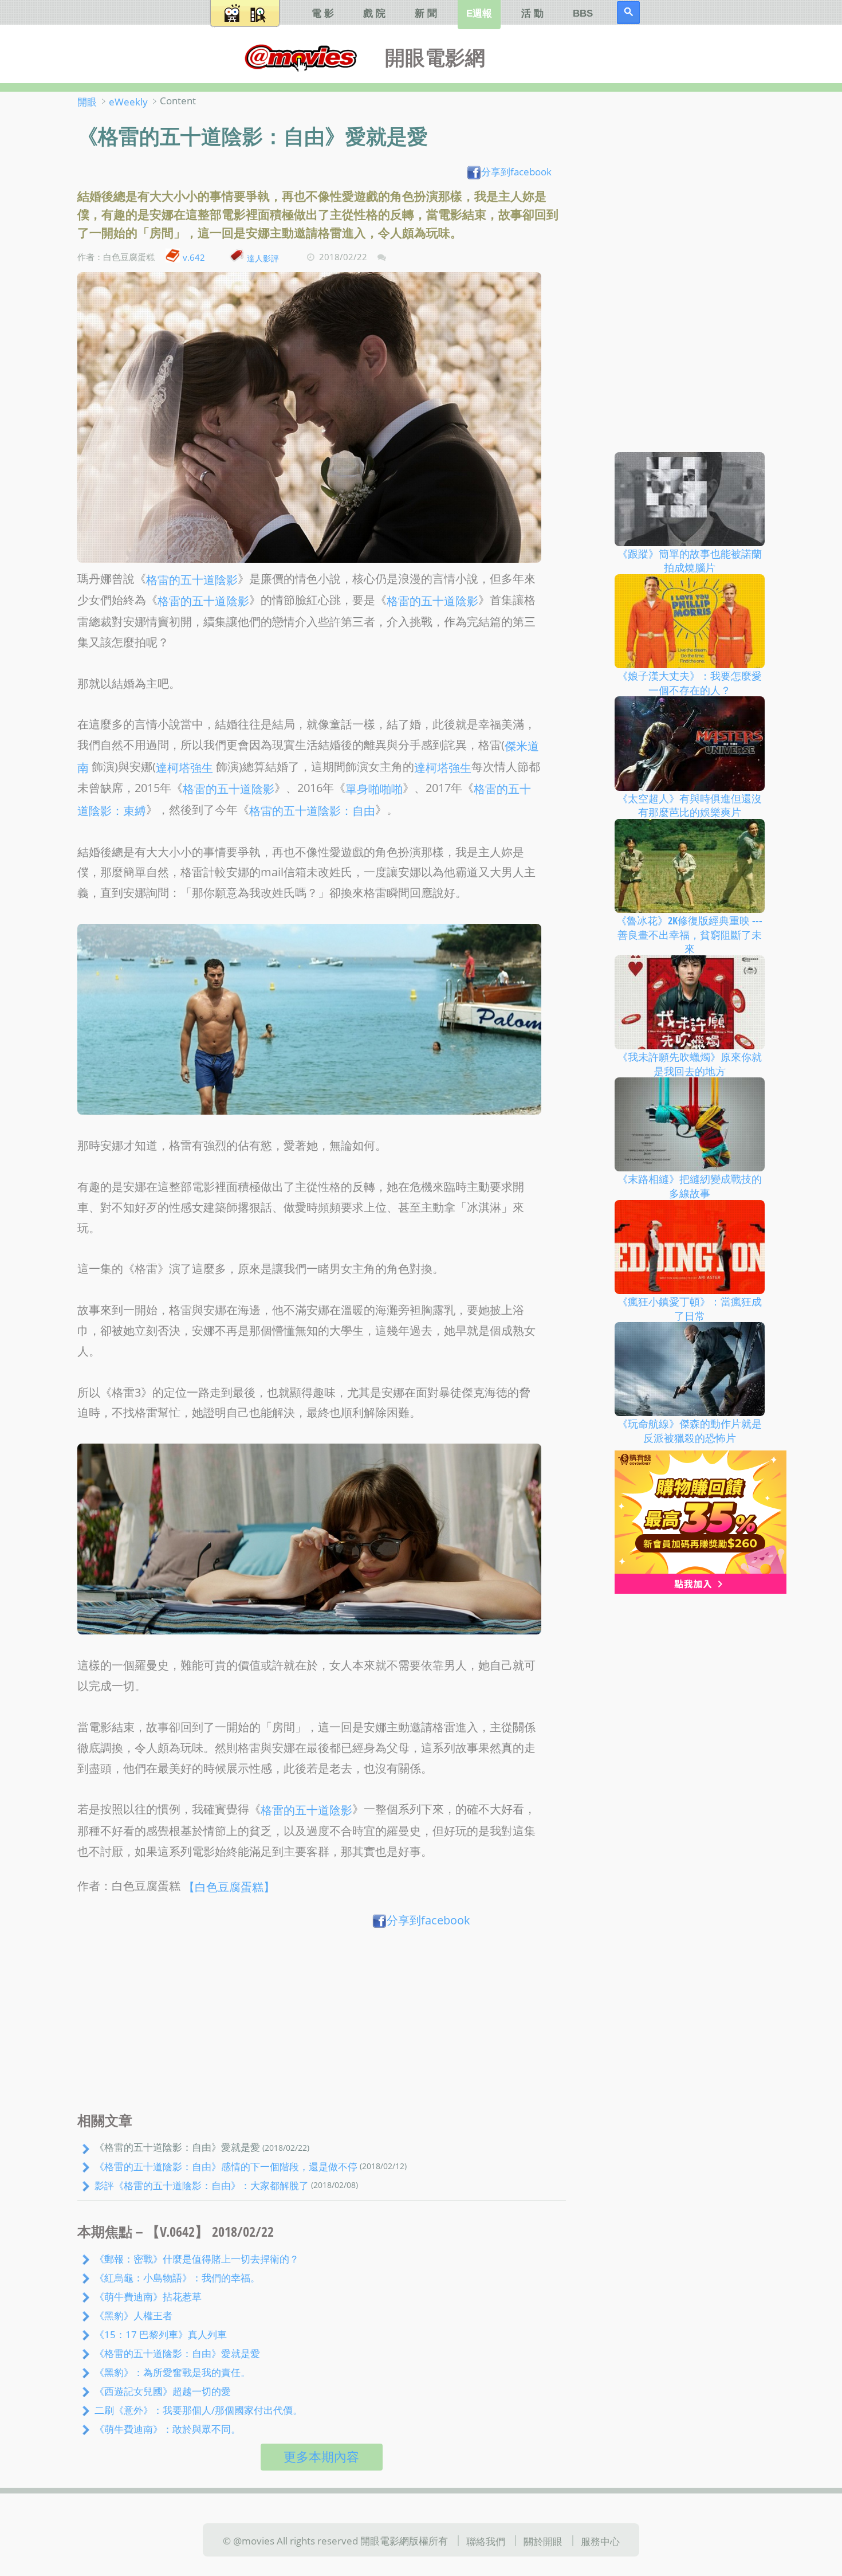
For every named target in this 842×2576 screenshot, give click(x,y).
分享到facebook (516, 171)
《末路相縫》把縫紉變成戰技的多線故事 (690, 1186)
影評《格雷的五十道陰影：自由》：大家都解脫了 (202, 2185)
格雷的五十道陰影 (192, 579)
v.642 (194, 257)
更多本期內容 (321, 2457)
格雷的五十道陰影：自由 (312, 811)
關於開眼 (543, 2541)
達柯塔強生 (184, 768)
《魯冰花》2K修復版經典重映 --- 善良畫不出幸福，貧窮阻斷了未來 (689, 934)
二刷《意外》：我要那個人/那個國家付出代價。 (198, 2410)
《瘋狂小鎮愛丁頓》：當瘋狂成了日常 (690, 1309)
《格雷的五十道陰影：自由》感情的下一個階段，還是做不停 (226, 2166)
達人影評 (263, 258)
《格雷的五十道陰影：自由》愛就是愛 (177, 2353)
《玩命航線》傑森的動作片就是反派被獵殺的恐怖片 (690, 1431)
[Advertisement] (322, 2023)
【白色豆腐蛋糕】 (229, 1886)
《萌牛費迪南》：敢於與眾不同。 (168, 2429)
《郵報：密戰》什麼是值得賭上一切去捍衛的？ (197, 2259)
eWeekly (128, 101)
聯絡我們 (486, 2541)
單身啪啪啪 (374, 789)
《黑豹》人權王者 (133, 2315)
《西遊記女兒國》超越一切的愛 (163, 2391)
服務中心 (600, 2541)
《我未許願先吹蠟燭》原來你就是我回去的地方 (690, 1064)
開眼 (87, 101)
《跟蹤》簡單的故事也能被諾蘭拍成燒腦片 (690, 560)
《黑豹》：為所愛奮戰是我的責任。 (172, 2372)
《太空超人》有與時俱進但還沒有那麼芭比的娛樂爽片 (690, 805)
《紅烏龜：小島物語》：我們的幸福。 (177, 2277)
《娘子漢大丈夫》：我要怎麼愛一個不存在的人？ (690, 683)
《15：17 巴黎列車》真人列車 (161, 2334)
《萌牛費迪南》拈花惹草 (148, 2296)
